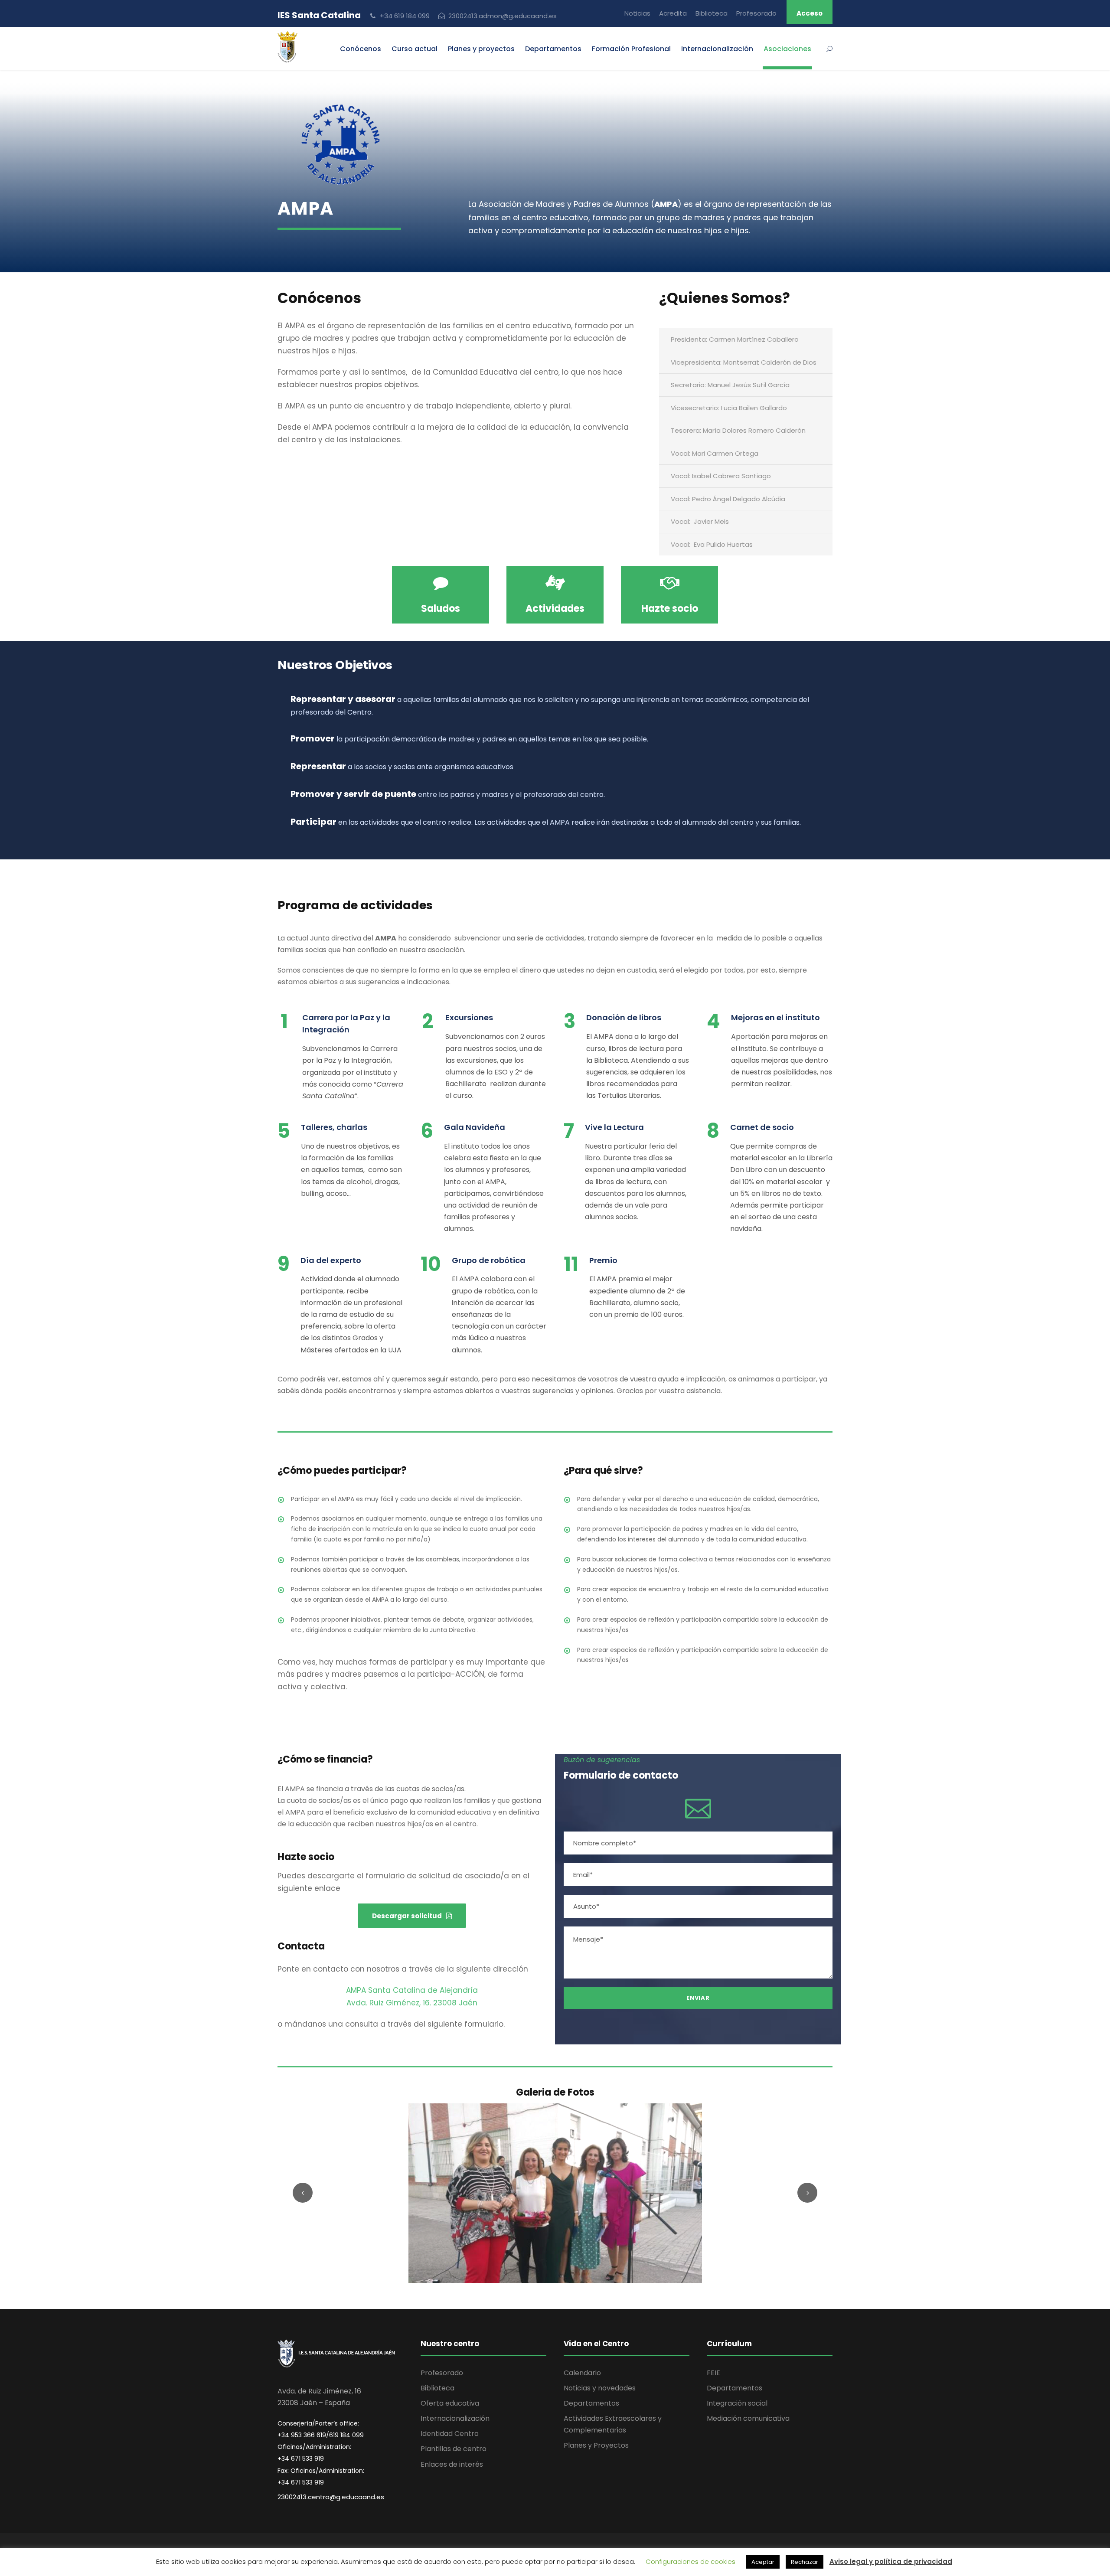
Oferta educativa (450, 2403)
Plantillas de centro (454, 2449)
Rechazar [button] (805, 2562)
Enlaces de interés (452, 2464)
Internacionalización (455, 2418)
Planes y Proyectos (596, 2445)
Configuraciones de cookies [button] (690, 2561)
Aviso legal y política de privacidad (891, 2561)
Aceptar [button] (763, 2562)
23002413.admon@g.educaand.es (503, 16)
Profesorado (756, 13)
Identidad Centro (450, 2434)
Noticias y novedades (600, 2388)
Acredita (673, 13)
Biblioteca (712, 13)
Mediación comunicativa (748, 2418)
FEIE (713, 2373)
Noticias (637, 13)
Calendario (582, 2373)
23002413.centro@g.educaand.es (331, 2497)
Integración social (737, 2403)
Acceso (810, 13)
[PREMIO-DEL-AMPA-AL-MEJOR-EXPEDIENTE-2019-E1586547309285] (555, 2193)
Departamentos (553, 49)
